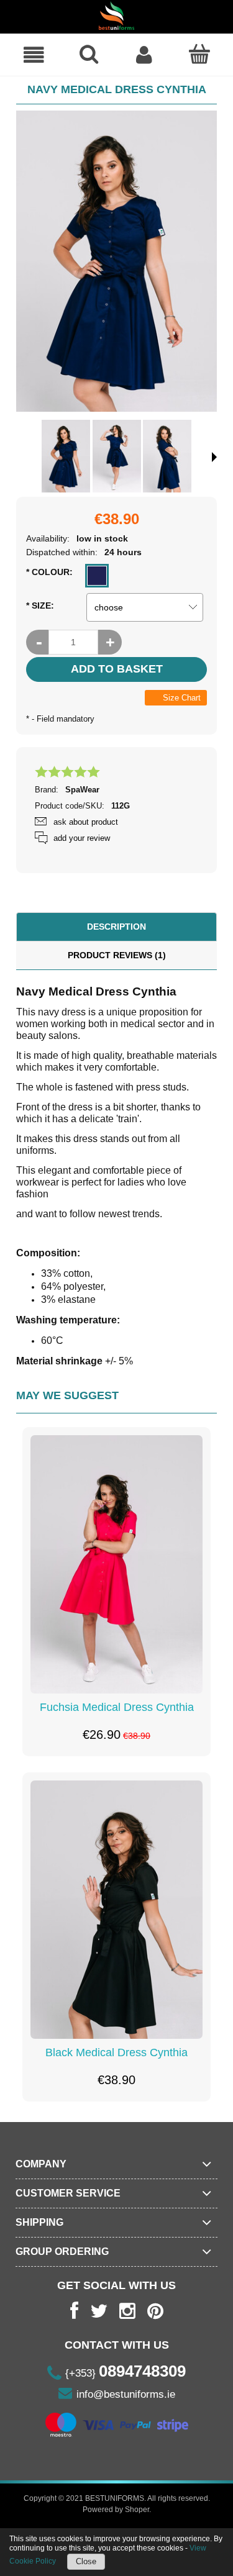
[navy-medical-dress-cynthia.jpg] (66, 456)
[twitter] (99, 2311)
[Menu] (34, 55)
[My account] (144, 55)
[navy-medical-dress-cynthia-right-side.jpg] (167, 456)
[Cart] (199, 54)
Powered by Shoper (116, 2510)
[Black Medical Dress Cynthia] (116, 1910)
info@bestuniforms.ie (126, 2394)
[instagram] (127, 2311)
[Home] (116, 16)
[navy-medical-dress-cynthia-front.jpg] (117, 456)
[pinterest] (155, 2311)
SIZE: (40, 605)
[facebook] (74, 2311)
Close (86, 2561)
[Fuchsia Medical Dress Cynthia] (116, 1564)
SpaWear (82, 790)
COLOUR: (49, 572)
